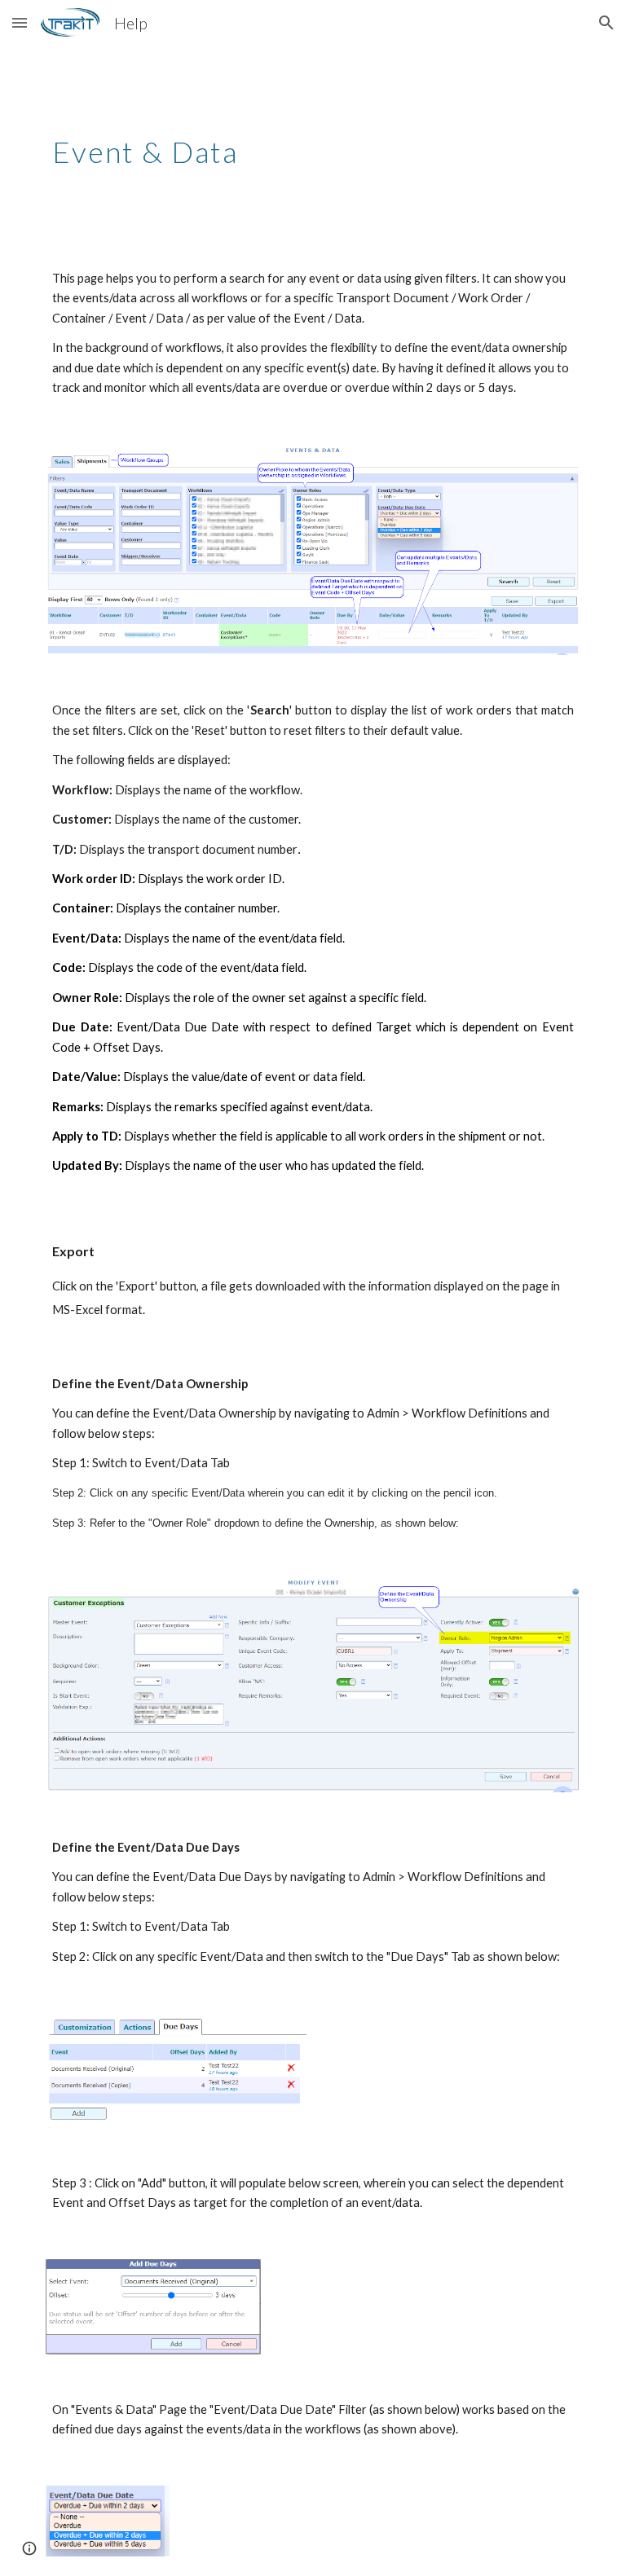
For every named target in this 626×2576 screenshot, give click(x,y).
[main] (313, 144)
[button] (20, 22)
